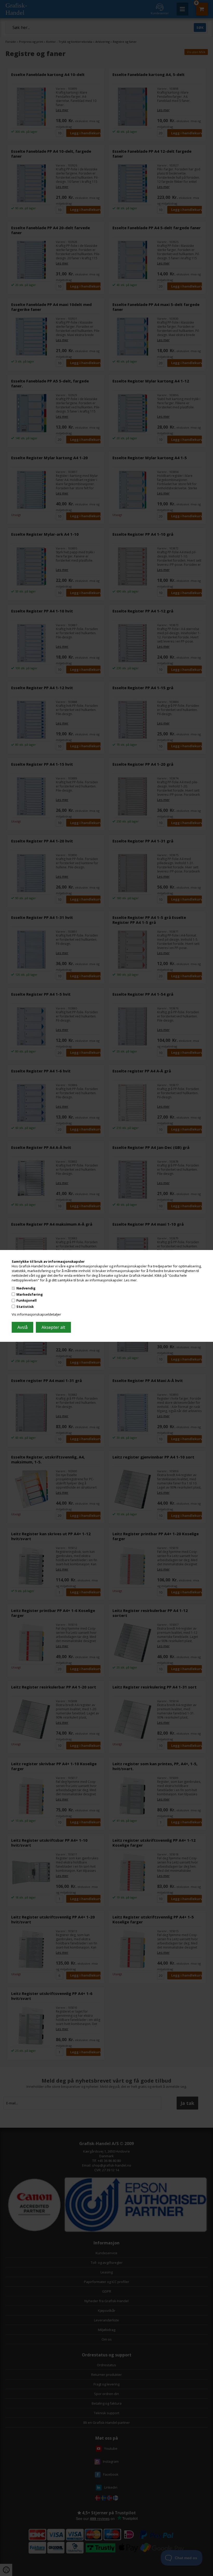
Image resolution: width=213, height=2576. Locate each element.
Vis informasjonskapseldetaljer (36, 1314)
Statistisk (25, 1307)
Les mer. (131, 1280)
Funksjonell (26, 1300)
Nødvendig (26, 1288)
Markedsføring (30, 1294)
